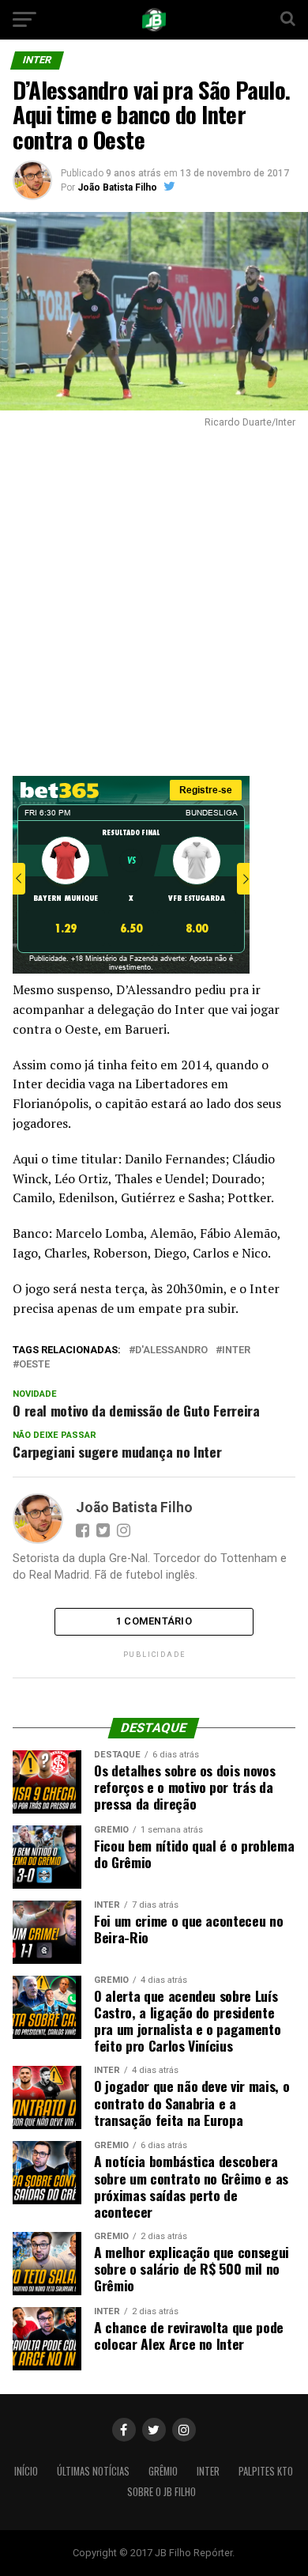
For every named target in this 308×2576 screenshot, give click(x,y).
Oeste (34, 1365)
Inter (208, 2471)
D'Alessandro (171, 1350)
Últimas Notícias (93, 2471)
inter (236, 1350)
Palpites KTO (266, 2471)
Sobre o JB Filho (162, 2492)
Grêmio (163, 2471)
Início (26, 2471)
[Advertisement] (154, 598)
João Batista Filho (117, 187)
